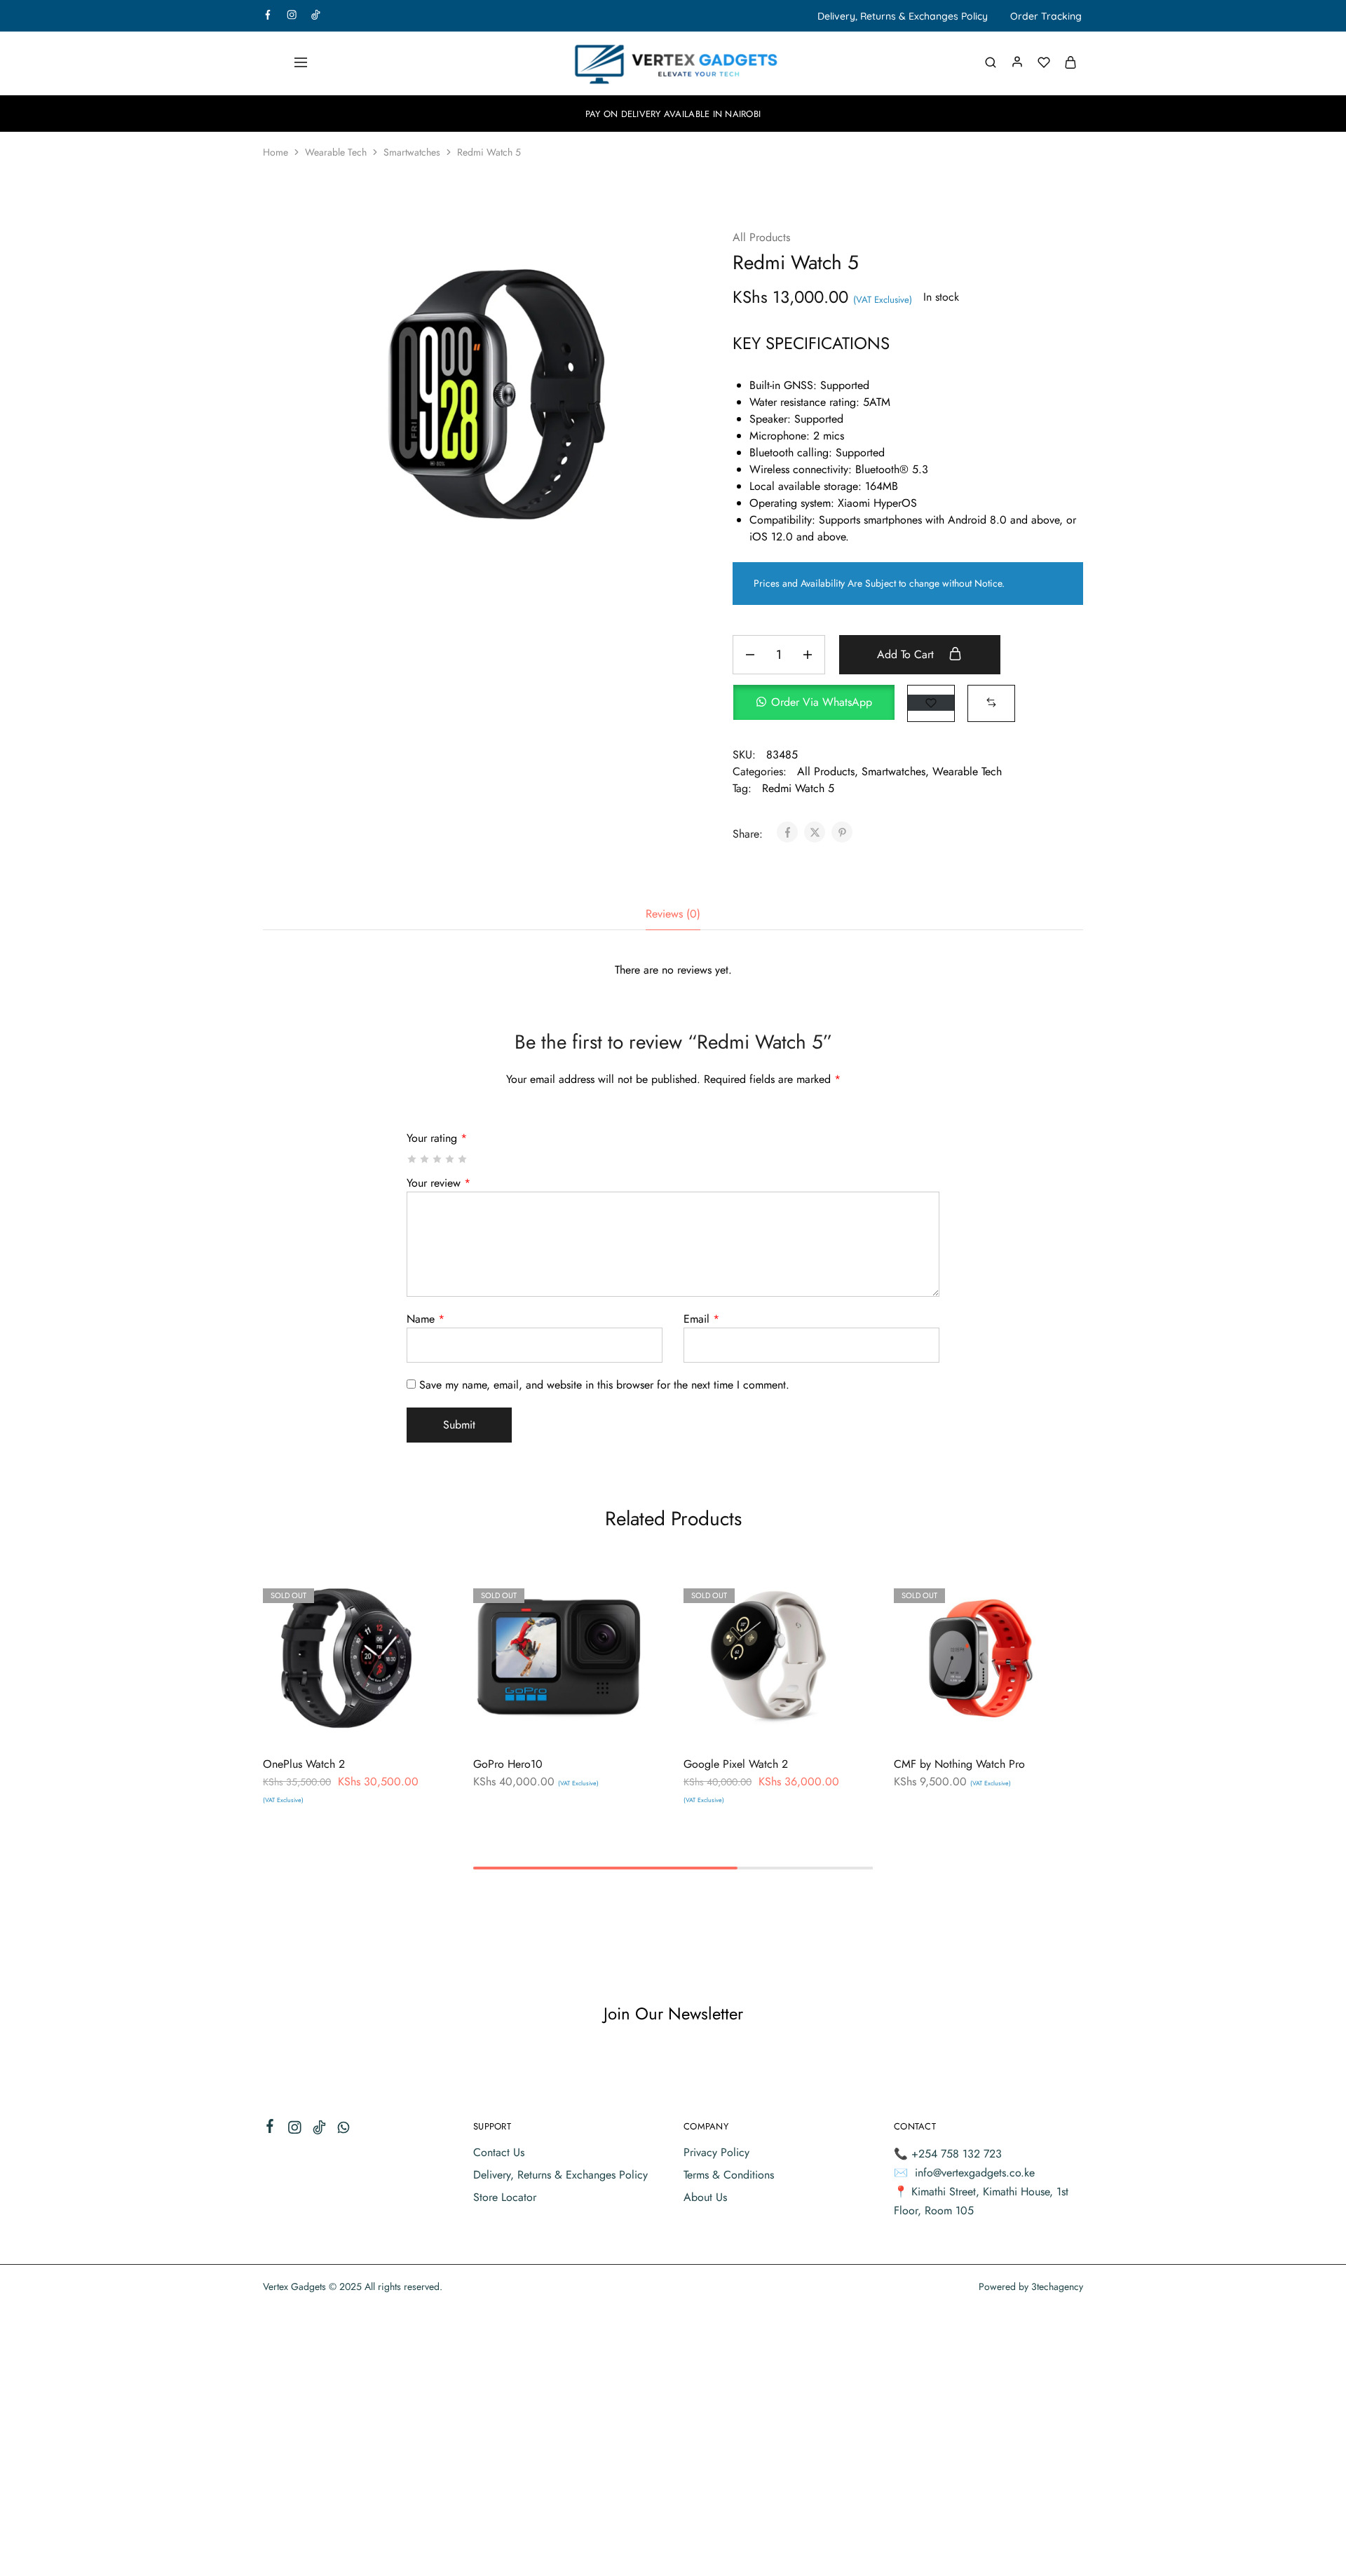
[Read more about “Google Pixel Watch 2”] (730, 1722)
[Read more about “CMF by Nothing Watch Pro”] (941, 1722)
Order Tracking (1046, 16)
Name (426, 1319)
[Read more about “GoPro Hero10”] (520, 1722)
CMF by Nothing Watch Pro (959, 1764)
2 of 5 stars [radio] (425, 1159)
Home (276, 152)
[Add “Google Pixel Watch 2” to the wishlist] (803, 1722)
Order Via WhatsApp (822, 702)
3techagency (1057, 2287)
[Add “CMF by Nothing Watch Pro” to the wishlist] (1013, 1722)
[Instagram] (295, 2130)
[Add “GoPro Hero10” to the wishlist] (593, 1722)
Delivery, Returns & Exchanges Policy (903, 16)
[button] (820, 703)
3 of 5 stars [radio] (438, 1159)
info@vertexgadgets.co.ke (975, 2173)
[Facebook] (270, 2129)
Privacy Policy (716, 2152)
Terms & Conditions (729, 2175)
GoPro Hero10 (508, 1764)
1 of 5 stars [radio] (413, 1159)
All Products (761, 237)
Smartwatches (412, 152)
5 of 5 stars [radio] (463, 1159)
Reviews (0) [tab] (673, 914)
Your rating (437, 1138)
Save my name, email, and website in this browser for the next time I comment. (604, 1385)
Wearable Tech (336, 152)
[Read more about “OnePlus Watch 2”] (310, 1722)
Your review (439, 1183)
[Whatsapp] (344, 2130)
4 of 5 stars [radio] (450, 1159)
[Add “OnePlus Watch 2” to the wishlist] (382, 1722)
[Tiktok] (319, 2130)
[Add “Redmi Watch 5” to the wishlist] (931, 703)
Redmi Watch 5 (798, 788)
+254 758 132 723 (957, 2154)
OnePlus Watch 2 (304, 1764)
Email (701, 1319)
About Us (705, 2197)
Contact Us (499, 2152)
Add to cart (907, 654)
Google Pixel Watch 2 (736, 1764)
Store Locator (505, 2197)
